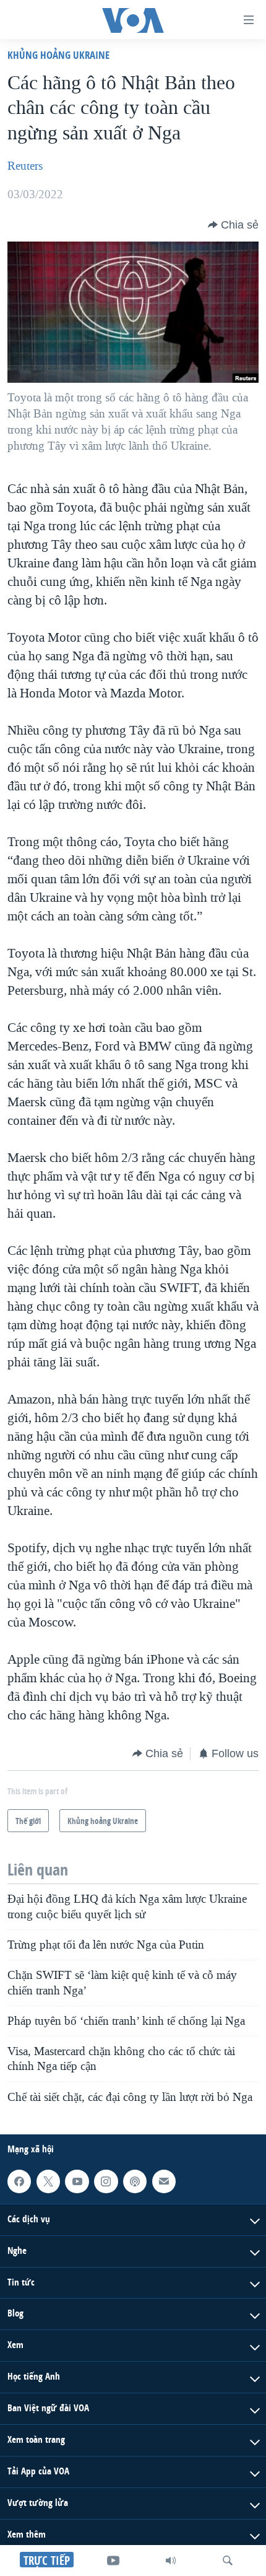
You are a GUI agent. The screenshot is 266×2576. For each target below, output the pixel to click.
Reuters (25, 166)
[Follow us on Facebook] (19, 2181)
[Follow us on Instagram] (106, 2181)
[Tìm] (228, 2561)
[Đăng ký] (164, 2181)
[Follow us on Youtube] (77, 2181)
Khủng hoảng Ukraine (58, 55)
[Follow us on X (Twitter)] (48, 2181)
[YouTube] (113, 2561)
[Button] (233, 225)
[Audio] (171, 2561)
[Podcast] (135, 2181)
